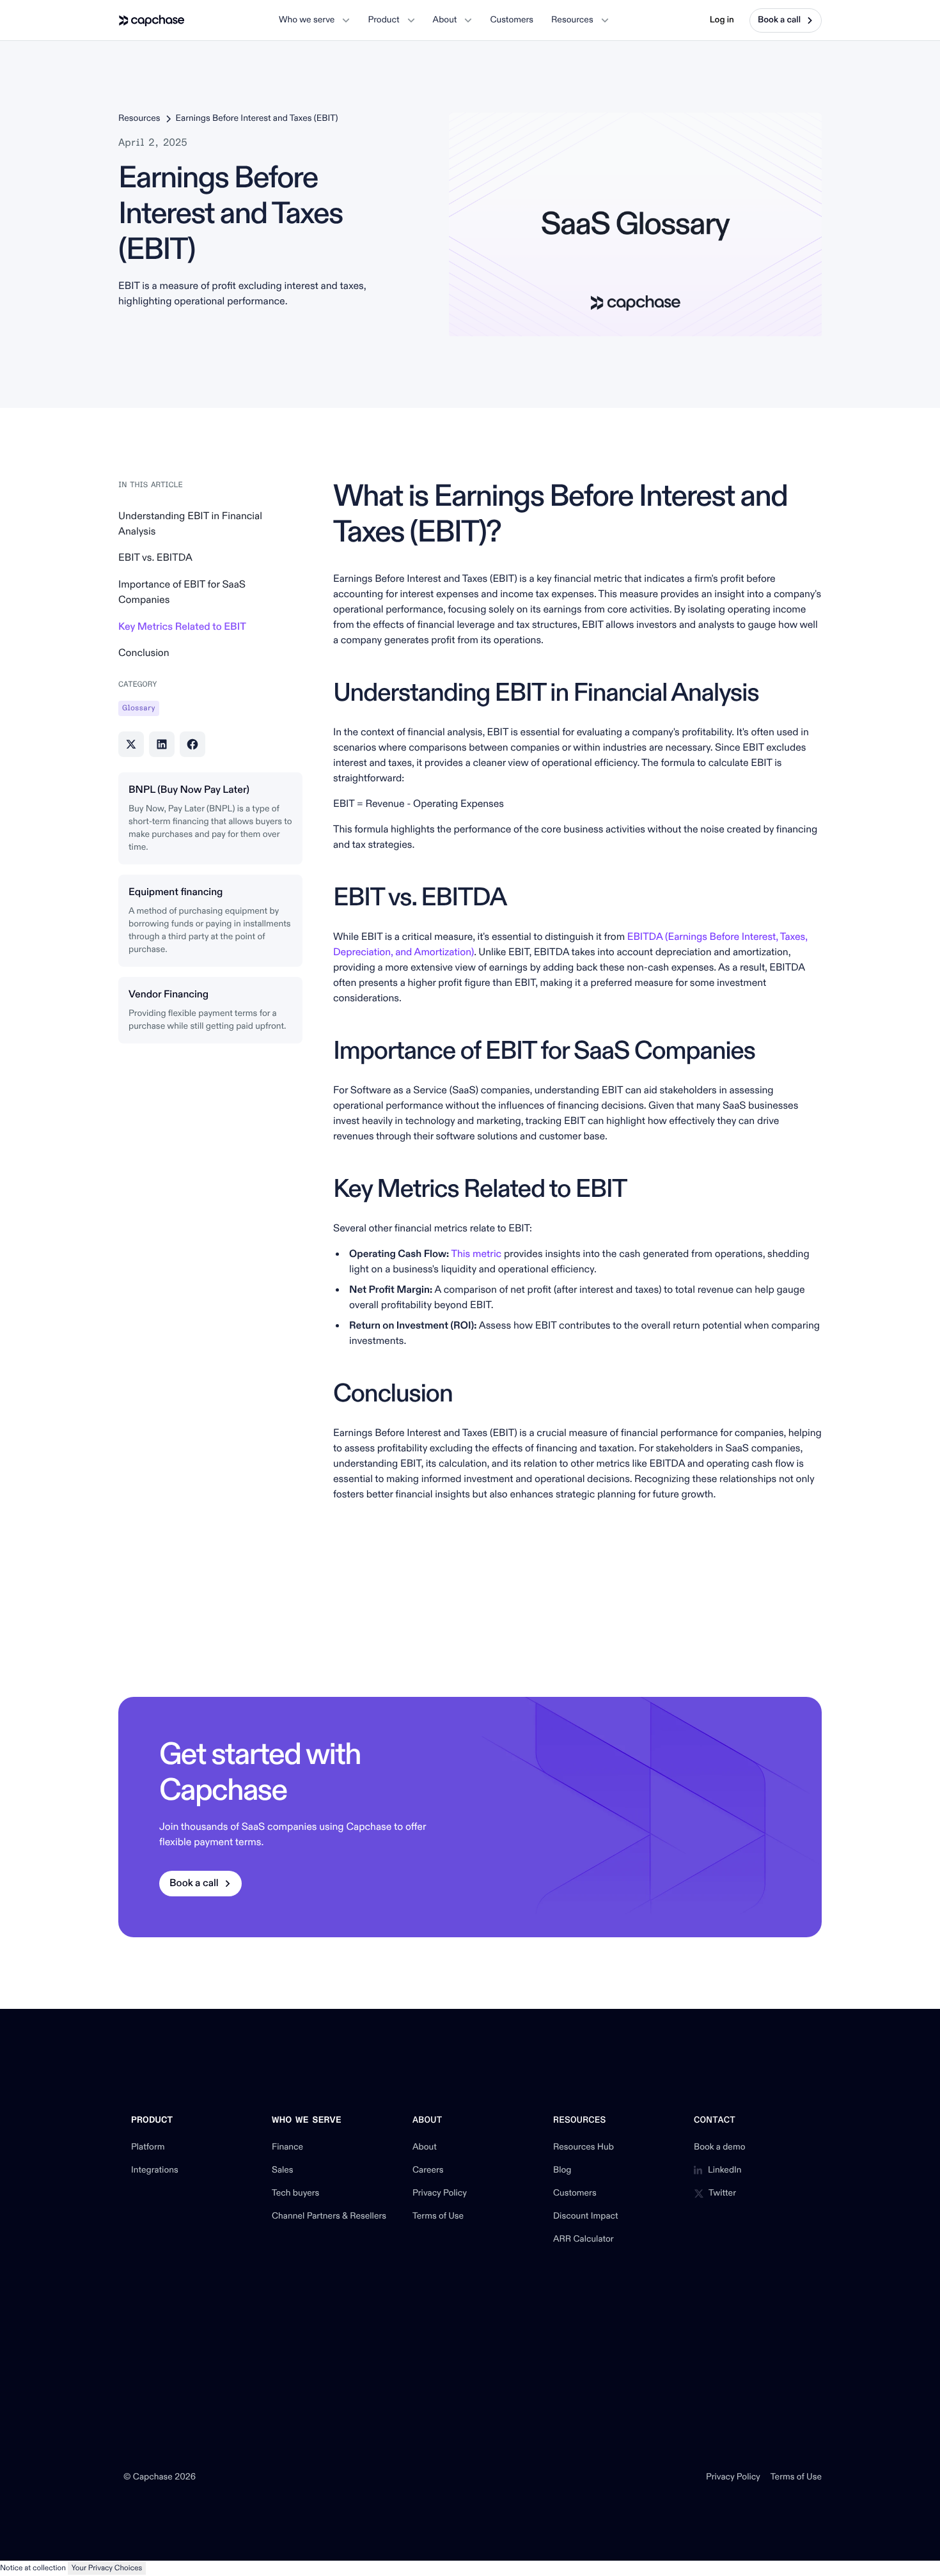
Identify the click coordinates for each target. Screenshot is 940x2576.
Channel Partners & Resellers (329, 2217)
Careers (428, 2171)
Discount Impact (586, 2217)
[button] (314, 20)
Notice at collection (33, 2568)
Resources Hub (584, 2148)
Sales (283, 2171)
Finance (287, 2148)
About (425, 2148)
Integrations (155, 2171)
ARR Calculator (584, 2240)
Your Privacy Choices (107, 2568)
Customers (575, 2194)
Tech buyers (295, 2194)
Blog (562, 2171)
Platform (148, 2148)
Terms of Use (438, 2217)
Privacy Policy (440, 2194)
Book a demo (720, 2148)
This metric (476, 1254)
